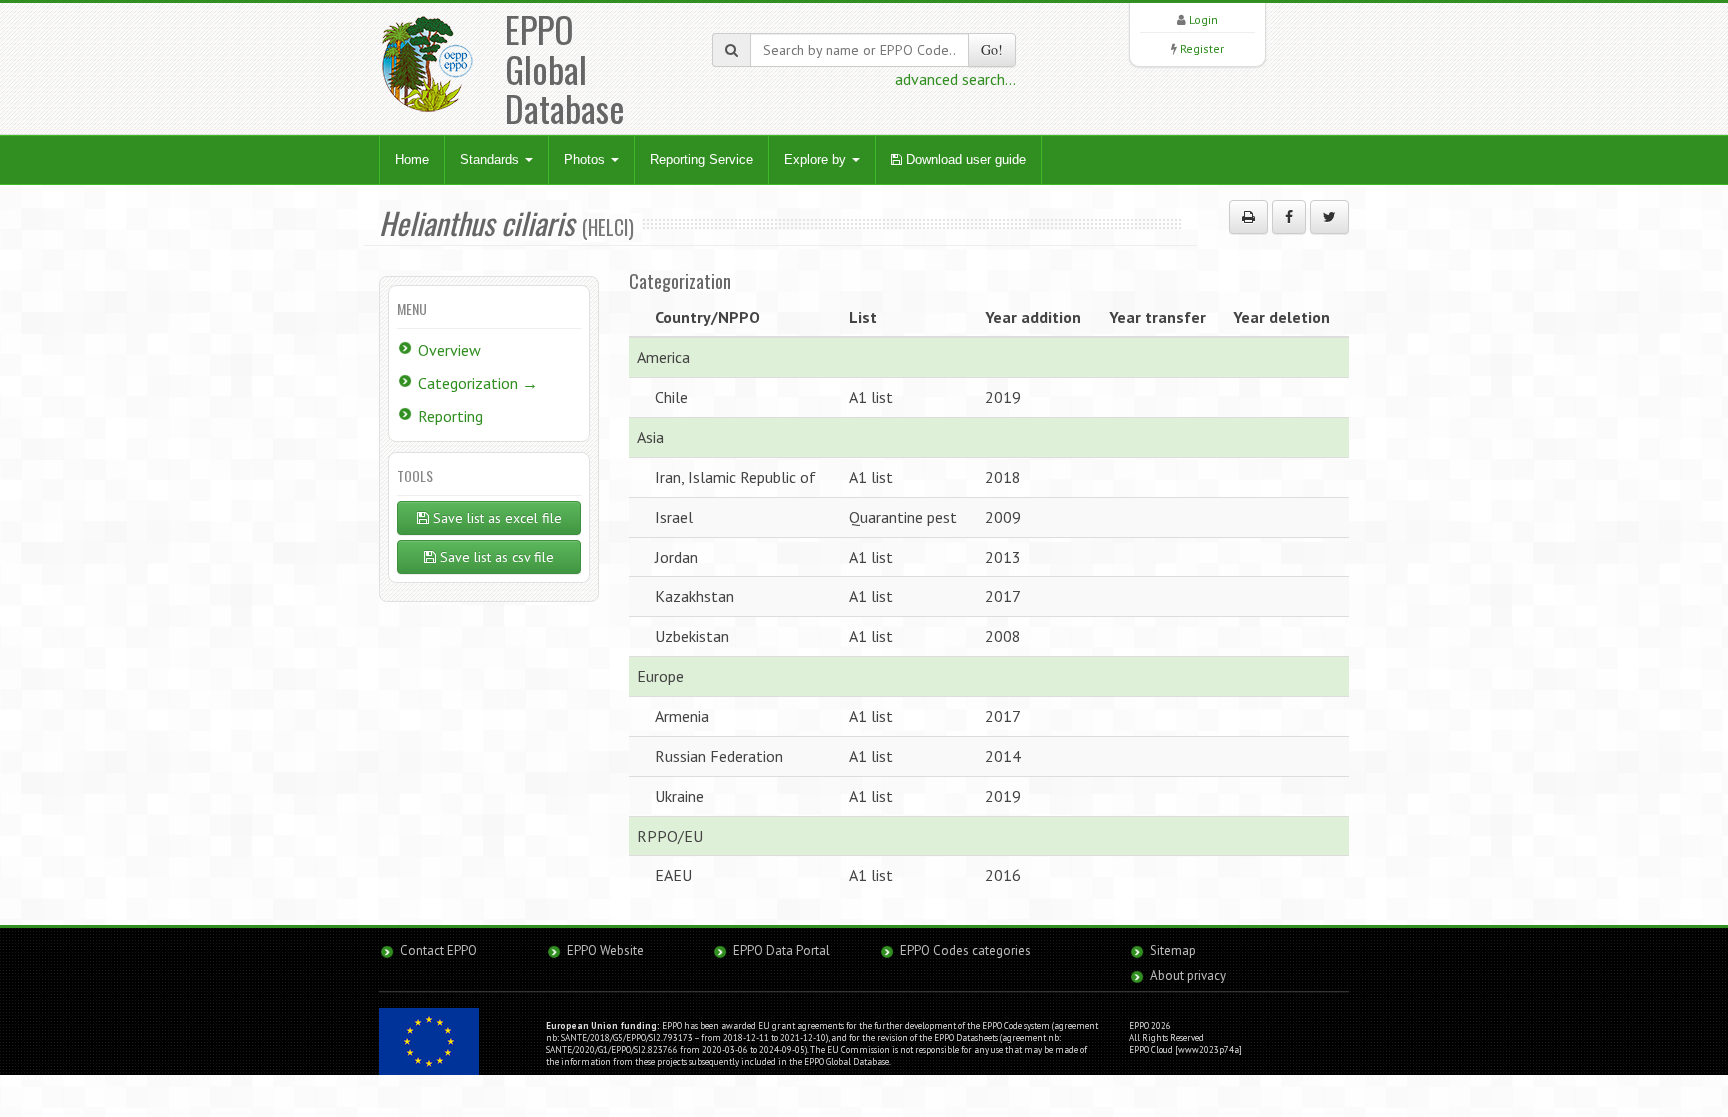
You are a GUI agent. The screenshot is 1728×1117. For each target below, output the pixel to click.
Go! (992, 49)
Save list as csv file (495, 557)
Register (1202, 48)
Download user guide (964, 159)
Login (1203, 19)
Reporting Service (701, 159)
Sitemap (1173, 950)
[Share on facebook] (1289, 217)
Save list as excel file (495, 518)
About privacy (1188, 975)
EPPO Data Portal (781, 950)
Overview (449, 350)
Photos (586, 159)
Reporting (450, 416)
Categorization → (478, 383)
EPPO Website (605, 950)
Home (412, 159)
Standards (491, 159)
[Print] (1248, 217)
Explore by (817, 159)
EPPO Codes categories (965, 950)
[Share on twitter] (1329, 217)
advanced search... (955, 79)
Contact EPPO (438, 950)
